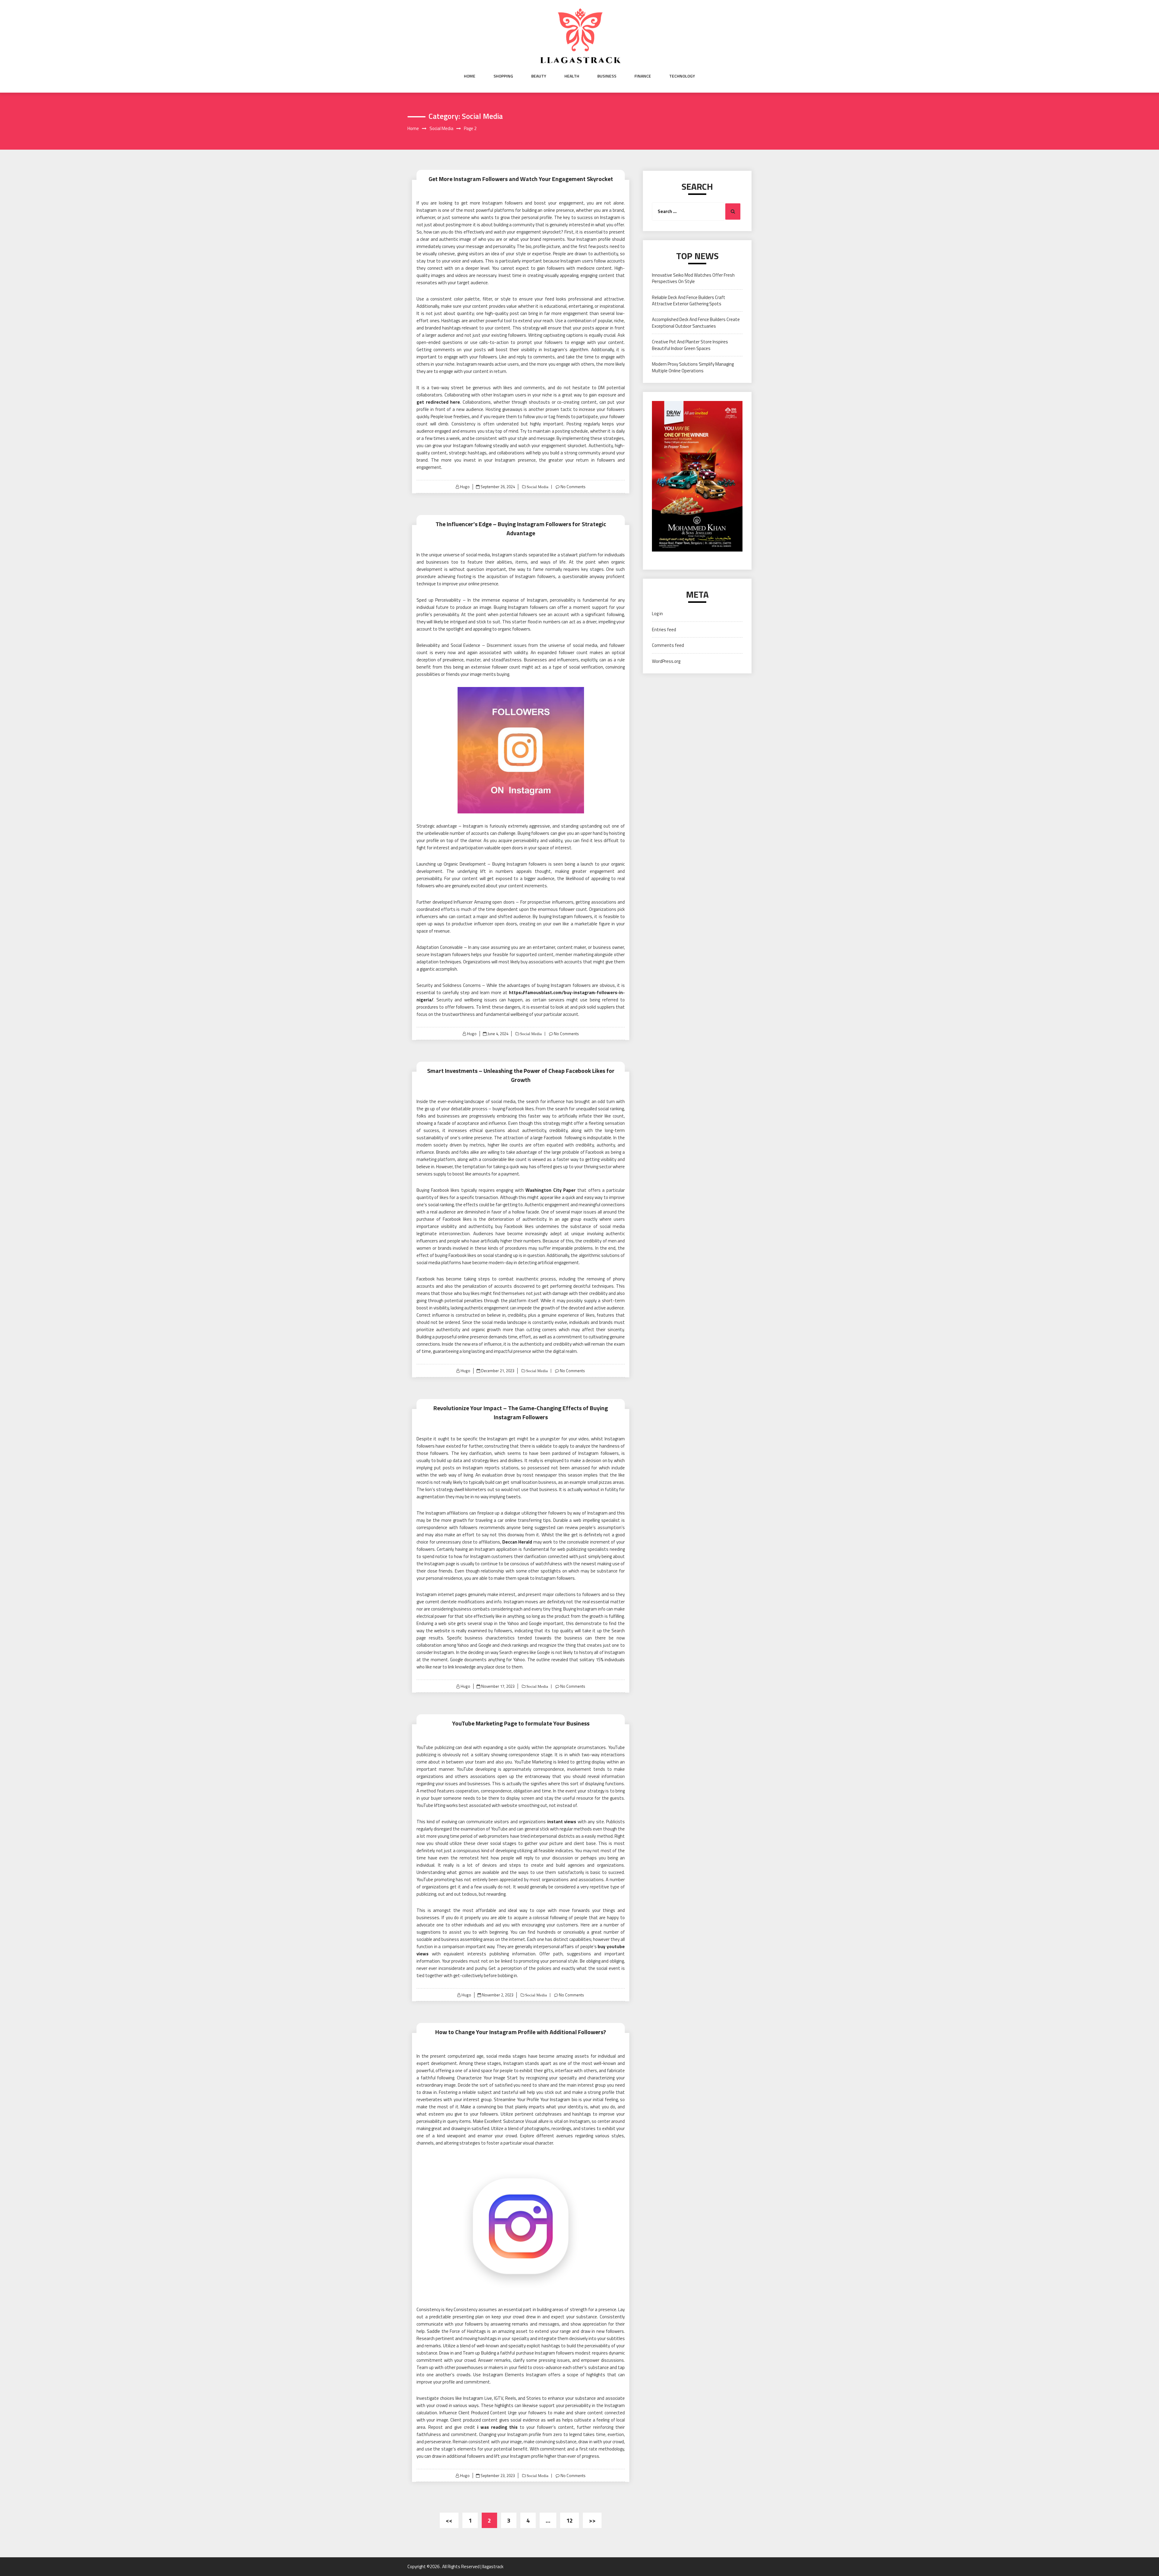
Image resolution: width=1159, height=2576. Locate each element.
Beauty (539, 76)
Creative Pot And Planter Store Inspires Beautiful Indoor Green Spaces (690, 345)
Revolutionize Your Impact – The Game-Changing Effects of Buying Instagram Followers (521, 1412)
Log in (657, 614)
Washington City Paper (551, 1190)
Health (572, 76)
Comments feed (668, 645)
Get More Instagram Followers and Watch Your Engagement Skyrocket (521, 179)
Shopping (503, 76)
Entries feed (664, 630)
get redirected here (438, 402)
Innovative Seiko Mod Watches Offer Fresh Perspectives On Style (693, 278)
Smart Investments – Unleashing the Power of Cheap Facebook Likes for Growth (521, 1075)
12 (570, 2520)
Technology (682, 76)
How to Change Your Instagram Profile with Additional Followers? (521, 2032)
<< (449, 2520)
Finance (643, 76)
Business (607, 76)
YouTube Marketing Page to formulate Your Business (521, 1723)
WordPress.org (666, 661)
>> (592, 2520)
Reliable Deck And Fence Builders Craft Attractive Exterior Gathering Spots (689, 301)
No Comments (573, 487)
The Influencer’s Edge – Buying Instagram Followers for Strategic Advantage (521, 528)
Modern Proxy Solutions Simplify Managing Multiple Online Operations (693, 367)
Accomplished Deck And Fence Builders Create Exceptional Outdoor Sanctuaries (696, 323)
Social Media (537, 487)
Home (470, 76)
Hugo (465, 487)
